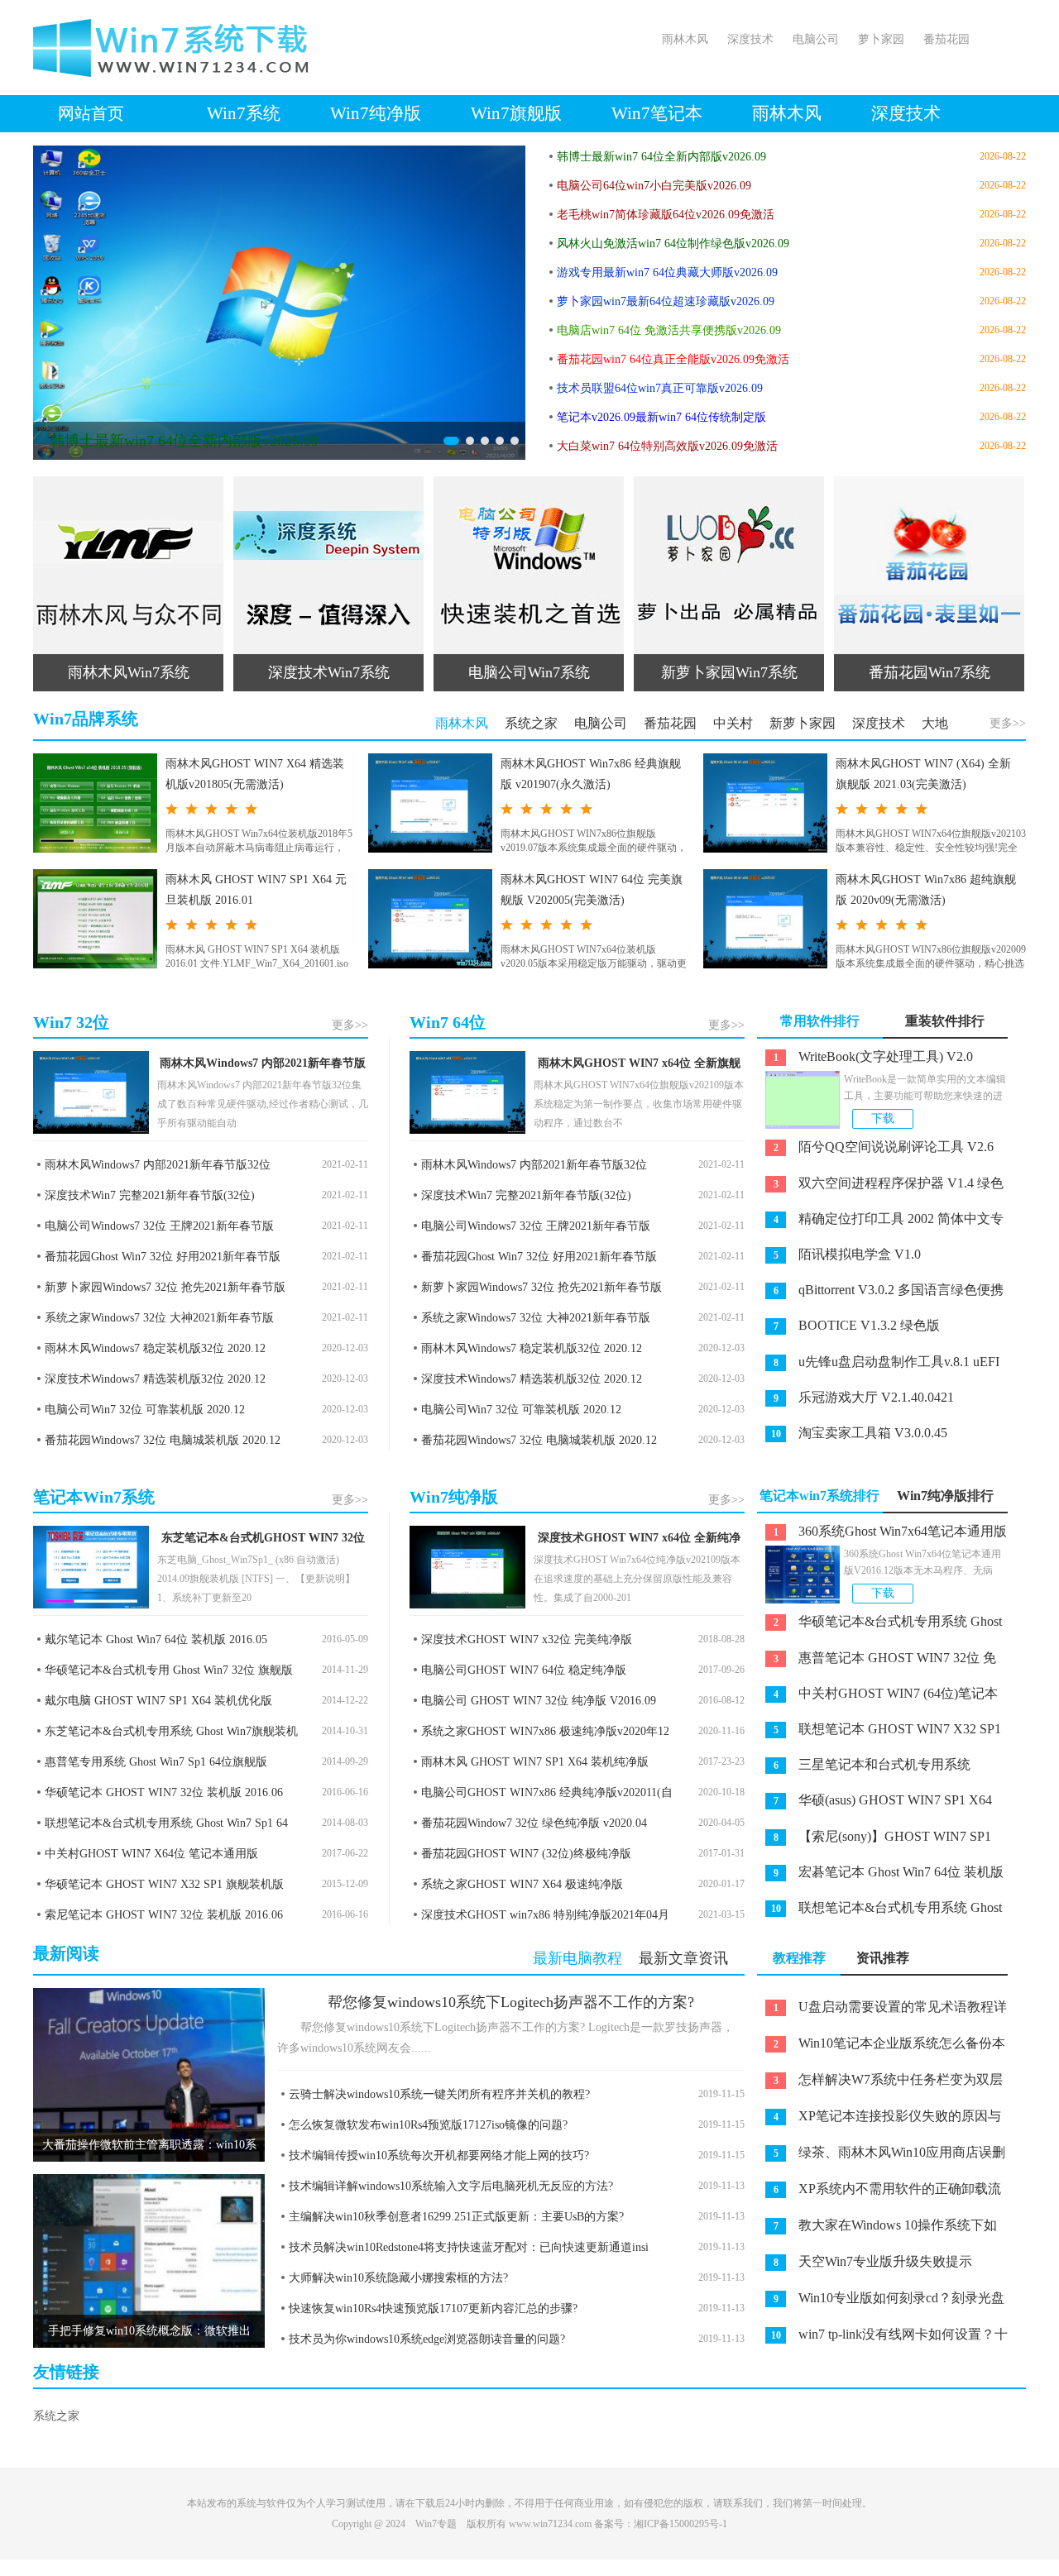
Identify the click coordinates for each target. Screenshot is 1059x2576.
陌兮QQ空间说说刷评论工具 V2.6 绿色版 (875, 1150)
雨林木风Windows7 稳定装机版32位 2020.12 (155, 1348)
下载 (883, 1118)
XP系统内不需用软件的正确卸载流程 (879, 2192)
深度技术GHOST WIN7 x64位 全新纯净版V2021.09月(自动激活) (639, 1541)
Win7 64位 (448, 1022)
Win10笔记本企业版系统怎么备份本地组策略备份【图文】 (881, 2047)
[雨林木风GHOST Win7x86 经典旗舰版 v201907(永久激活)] (430, 803)
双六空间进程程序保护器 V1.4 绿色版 (880, 1187)
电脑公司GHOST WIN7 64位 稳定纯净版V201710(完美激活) (518, 1673)
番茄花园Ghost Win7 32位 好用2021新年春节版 (163, 1257)
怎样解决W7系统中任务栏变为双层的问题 (880, 2083)
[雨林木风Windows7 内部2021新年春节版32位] (91, 1092)
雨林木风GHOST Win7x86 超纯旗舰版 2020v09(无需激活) (926, 890)
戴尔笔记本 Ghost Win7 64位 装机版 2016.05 (156, 1639)
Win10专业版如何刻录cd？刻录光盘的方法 (881, 2301)
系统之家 (56, 2416)
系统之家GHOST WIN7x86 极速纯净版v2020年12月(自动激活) (539, 1734)
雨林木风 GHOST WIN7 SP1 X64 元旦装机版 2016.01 (256, 890)
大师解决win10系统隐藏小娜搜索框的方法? (398, 2278)
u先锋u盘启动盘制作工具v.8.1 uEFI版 (878, 1365)
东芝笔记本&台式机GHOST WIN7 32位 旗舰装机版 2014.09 (263, 1541)
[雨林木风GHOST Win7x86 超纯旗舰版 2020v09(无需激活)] (765, 919)
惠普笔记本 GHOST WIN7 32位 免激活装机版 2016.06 (877, 1661)
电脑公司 (816, 39)
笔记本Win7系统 (94, 1497)
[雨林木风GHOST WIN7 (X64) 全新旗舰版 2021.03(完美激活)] (765, 803)
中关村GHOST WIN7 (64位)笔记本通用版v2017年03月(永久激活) (877, 1697)
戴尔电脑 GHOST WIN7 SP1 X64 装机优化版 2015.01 (153, 1703)
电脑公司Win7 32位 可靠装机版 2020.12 (145, 1410)
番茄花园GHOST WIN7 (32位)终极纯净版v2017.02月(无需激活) (520, 1856)
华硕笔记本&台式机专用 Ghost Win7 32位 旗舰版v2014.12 (163, 1673)
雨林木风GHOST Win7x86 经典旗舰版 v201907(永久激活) (591, 774)
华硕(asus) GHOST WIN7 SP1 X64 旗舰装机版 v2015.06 (875, 1804)
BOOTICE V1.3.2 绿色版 (857, 1325)
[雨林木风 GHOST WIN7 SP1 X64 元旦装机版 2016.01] (95, 919)
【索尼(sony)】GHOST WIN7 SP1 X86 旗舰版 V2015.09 (874, 1840)
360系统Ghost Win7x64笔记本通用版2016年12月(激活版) (882, 1535)
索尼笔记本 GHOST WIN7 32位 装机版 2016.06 (164, 1915)
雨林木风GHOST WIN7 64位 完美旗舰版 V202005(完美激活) (592, 890)
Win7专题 (436, 2524)
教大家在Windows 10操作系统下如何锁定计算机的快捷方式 (877, 2229)
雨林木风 (685, 39)
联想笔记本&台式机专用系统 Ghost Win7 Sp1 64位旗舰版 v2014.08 (161, 1826)
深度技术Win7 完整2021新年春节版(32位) (150, 1195)
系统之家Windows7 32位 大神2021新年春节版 (159, 1318)
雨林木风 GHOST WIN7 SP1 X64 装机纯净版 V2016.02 (529, 1764)
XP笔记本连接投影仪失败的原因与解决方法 (879, 2120)
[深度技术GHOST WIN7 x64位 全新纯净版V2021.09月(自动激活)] (467, 1567)
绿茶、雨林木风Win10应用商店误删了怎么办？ (881, 2156)
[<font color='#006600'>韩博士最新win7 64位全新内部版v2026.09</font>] (279, 303)
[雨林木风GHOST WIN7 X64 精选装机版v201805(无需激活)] (95, 803)
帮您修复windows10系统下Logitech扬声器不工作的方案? (511, 2002)
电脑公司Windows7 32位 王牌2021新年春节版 (159, 1226)
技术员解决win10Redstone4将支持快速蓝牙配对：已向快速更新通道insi (469, 2247)
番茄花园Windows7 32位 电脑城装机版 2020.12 (163, 1440)
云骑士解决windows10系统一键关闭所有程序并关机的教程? (439, 2094)
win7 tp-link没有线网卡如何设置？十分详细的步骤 (882, 2338)
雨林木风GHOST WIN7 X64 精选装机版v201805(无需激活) (255, 774)
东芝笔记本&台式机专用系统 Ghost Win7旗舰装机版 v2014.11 (165, 1734)
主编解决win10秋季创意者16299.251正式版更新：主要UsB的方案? (456, 2217)
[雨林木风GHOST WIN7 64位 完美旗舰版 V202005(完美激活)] (430, 919)
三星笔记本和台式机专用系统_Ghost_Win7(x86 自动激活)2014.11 (864, 1768)
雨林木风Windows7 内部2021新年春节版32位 (263, 1066)
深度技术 (750, 39)
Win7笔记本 (657, 113)
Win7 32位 (71, 1022)
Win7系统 (244, 113)
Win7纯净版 (376, 113)
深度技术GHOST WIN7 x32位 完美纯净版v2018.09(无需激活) (521, 1642)
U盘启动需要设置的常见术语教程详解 (882, 2010)
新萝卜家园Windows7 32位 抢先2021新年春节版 (165, 1287)
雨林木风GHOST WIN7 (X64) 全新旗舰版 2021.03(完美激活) (923, 774)
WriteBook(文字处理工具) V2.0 (874, 1056)
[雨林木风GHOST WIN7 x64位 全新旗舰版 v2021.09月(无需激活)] (467, 1092)
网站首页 (91, 113)
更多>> (1008, 723)
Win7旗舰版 (516, 113)
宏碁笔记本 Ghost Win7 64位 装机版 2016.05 (880, 1876)
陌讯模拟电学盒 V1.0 (848, 1254)
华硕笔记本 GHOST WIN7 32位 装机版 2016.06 (164, 1792)
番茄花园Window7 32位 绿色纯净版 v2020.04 (534, 1823)
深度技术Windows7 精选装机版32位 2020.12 (155, 1379)
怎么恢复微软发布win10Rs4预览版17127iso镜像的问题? (428, 2125)
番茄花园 (946, 39)
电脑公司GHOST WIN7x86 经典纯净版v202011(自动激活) (541, 1795)
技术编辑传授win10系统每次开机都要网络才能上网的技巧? (439, 2155)
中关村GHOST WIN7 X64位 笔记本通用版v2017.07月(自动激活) (146, 1856)
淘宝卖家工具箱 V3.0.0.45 (860, 1433)
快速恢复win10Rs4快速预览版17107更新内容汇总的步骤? (433, 2308)
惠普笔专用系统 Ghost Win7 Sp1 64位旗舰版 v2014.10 (150, 1764)
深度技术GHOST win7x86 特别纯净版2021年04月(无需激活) (539, 1917)
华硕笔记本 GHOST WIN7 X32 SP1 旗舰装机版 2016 (158, 1887)
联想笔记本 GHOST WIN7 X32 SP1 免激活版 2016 (879, 1732)
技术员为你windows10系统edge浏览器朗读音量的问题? (427, 2339)
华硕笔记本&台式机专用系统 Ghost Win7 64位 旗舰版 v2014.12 (879, 1625)
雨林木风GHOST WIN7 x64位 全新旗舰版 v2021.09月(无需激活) (639, 1066)
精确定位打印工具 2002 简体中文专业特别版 (880, 1222)
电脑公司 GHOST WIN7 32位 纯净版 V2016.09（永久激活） (533, 1703)
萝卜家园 (881, 39)
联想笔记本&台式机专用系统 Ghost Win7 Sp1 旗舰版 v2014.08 (879, 1911)
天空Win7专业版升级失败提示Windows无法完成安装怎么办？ (865, 2265)
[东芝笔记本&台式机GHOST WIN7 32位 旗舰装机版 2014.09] (91, 1567)
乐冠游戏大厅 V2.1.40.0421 (864, 1397)
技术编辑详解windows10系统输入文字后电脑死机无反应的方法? (451, 2186)
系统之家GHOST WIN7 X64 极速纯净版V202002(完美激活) (516, 1887)
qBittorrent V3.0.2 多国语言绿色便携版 (880, 1293)
